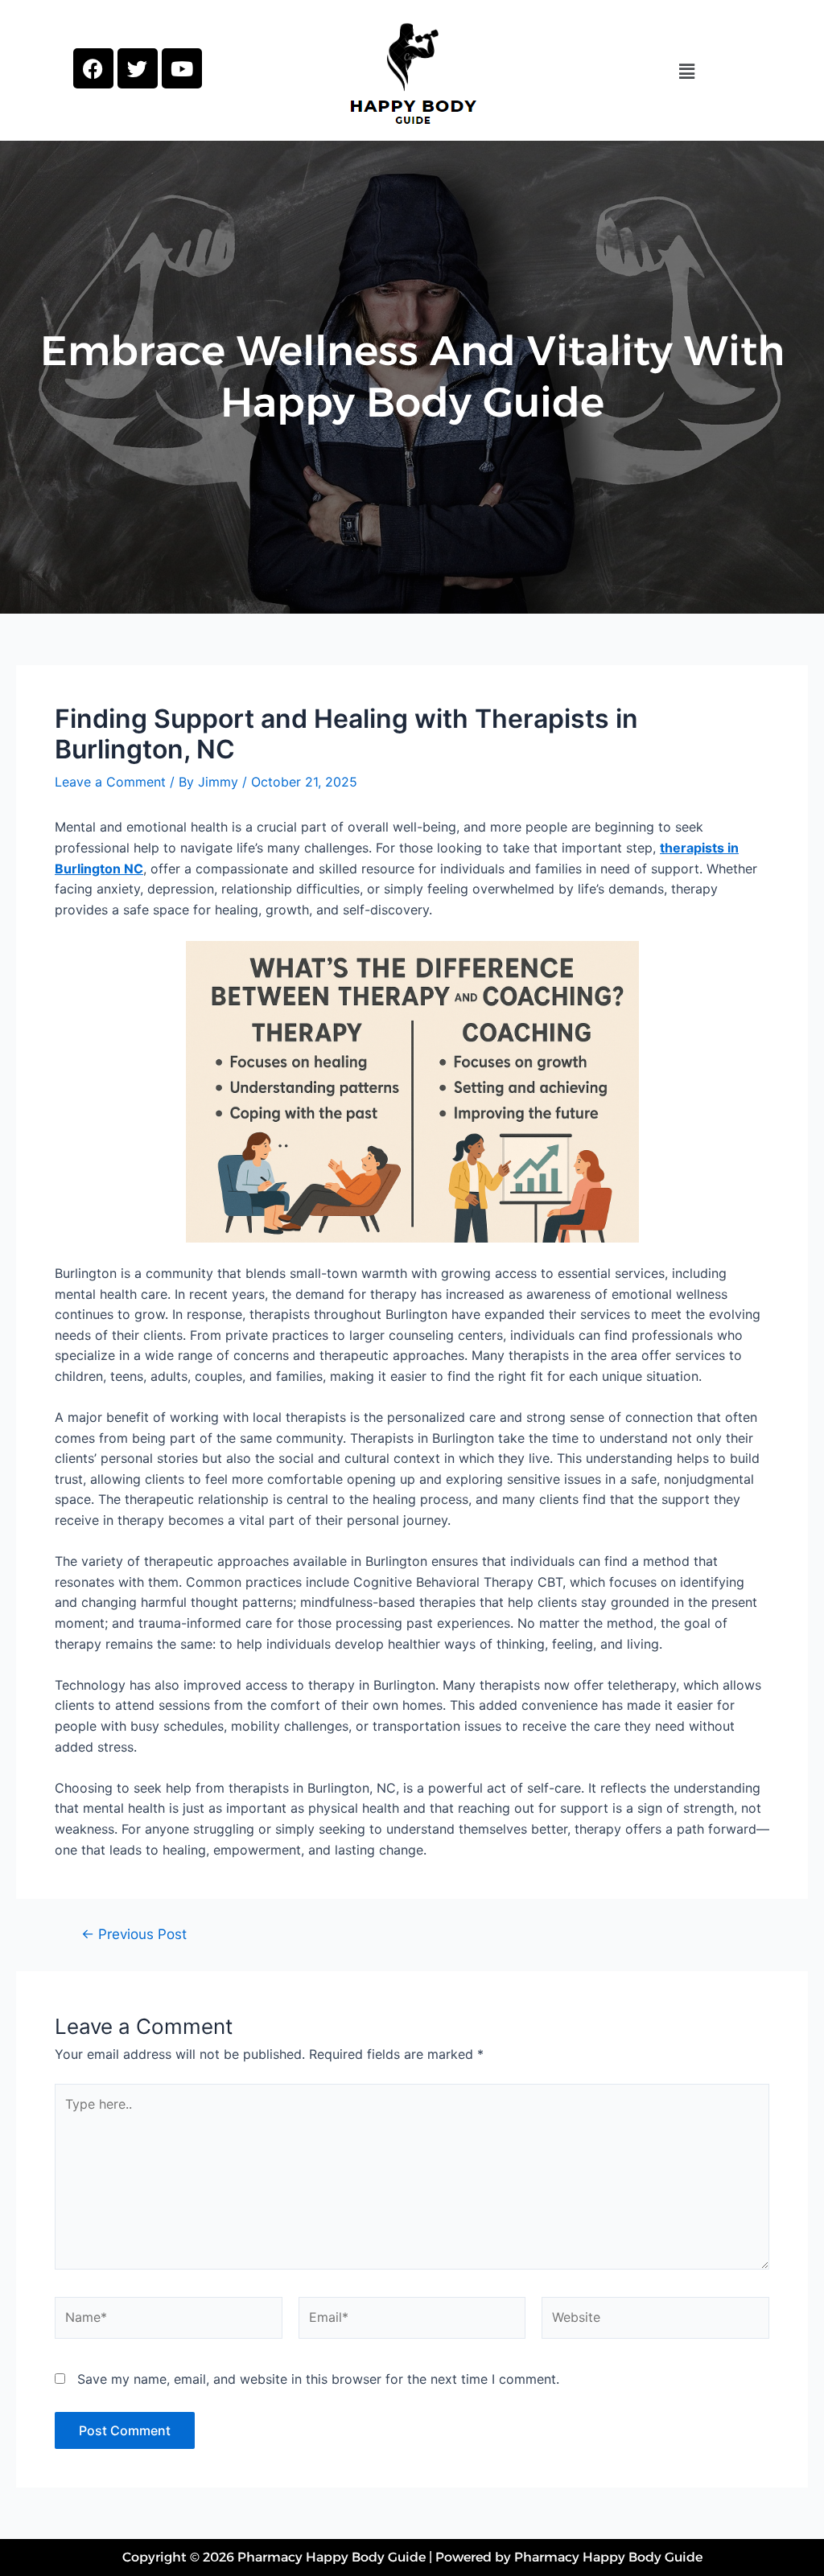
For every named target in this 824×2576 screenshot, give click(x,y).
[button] (686, 71)
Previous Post (134, 1934)
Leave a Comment (110, 782)
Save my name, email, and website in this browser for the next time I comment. (318, 2379)
